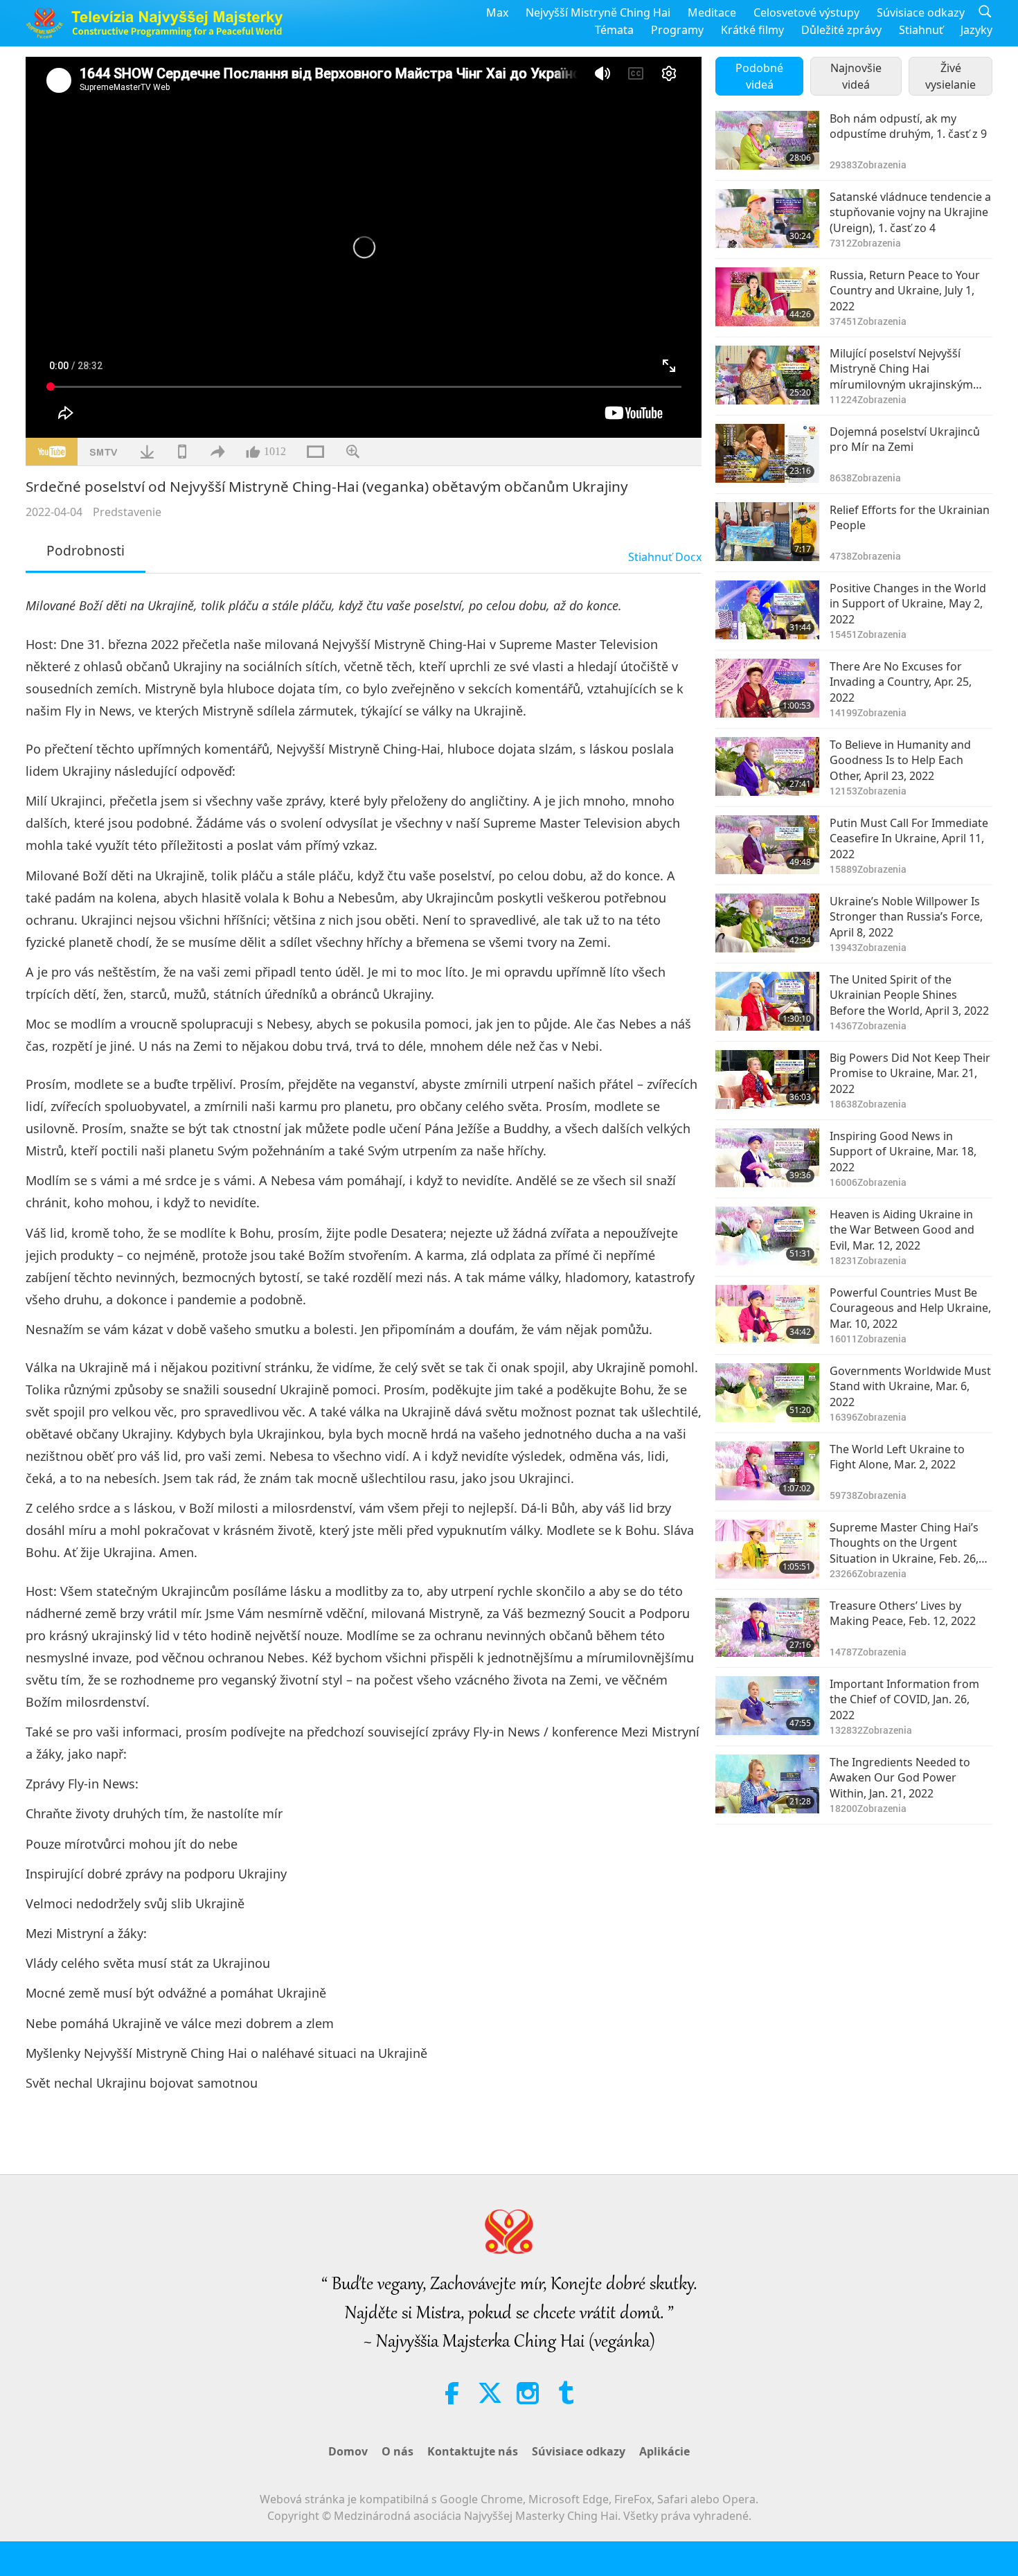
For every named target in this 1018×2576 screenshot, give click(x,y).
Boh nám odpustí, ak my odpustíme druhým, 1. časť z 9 (908, 126)
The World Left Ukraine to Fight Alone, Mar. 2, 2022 (897, 1457)
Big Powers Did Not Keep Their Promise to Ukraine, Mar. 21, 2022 (910, 1073)
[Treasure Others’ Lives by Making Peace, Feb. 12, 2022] (767, 1627)
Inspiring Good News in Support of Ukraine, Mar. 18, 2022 (903, 1152)
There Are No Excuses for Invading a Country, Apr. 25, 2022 (901, 682)
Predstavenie (127, 512)
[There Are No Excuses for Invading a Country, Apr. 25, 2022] (767, 688)
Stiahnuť (921, 30)
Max (497, 12)
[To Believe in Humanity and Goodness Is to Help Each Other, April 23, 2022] (767, 766)
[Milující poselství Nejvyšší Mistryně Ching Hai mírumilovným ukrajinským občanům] (767, 375)
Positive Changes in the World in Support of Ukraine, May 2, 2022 (908, 604)
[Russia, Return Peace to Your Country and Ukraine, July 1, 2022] (767, 297)
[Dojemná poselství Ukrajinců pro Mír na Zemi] (767, 453)
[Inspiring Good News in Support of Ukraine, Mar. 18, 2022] (767, 1158)
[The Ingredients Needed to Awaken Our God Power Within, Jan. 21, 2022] (767, 1784)
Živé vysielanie (950, 76)
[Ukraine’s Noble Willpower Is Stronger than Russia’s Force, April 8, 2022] (767, 923)
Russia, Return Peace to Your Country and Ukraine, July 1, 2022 (905, 291)
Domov (348, 2451)
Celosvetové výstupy (806, 12)
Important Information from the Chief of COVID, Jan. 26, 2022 (904, 1699)
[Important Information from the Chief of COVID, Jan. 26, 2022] (767, 1706)
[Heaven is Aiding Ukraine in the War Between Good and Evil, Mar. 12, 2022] (767, 1236)
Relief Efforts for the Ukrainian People (910, 517)
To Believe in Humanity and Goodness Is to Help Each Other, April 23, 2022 (900, 760)
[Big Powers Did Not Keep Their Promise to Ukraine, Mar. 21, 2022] (767, 1080)
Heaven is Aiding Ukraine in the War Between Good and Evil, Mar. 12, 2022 (902, 1230)
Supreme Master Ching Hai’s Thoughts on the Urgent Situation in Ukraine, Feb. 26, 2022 (904, 1543)
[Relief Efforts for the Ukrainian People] (767, 532)
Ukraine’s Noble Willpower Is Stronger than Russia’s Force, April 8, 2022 (906, 917)
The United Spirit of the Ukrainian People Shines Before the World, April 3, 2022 (909, 995)
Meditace (712, 12)
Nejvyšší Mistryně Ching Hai (598, 12)
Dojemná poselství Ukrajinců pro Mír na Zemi (905, 439)
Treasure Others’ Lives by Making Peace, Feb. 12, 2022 (903, 1613)
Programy (677, 30)
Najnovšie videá (856, 76)
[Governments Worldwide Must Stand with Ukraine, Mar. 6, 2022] (767, 1393)
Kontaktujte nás (473, 2451)
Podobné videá (759, 76)
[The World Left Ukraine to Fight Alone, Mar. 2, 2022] (767, 1471)
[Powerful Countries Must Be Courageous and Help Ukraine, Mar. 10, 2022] (767, 1314)
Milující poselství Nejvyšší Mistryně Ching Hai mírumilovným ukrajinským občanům (901, 369)
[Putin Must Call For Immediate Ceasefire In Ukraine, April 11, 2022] (767, 845)
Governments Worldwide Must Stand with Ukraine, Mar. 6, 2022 (910, 1386)
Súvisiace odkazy (921, 12)
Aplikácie (664, 2451)
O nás (398, 2451)
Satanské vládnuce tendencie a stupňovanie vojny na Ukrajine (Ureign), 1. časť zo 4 (910, 212)
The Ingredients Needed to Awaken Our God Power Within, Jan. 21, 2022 (900, 1778)
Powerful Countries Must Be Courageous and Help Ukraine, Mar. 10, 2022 (910, 1308)
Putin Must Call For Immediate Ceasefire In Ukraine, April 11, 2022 (909, 838)
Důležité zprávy (841, 30)
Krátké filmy (752, 30)
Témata (614, 30)
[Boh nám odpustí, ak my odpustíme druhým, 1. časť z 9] (767, 140)
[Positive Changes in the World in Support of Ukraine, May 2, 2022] (767, 610)
